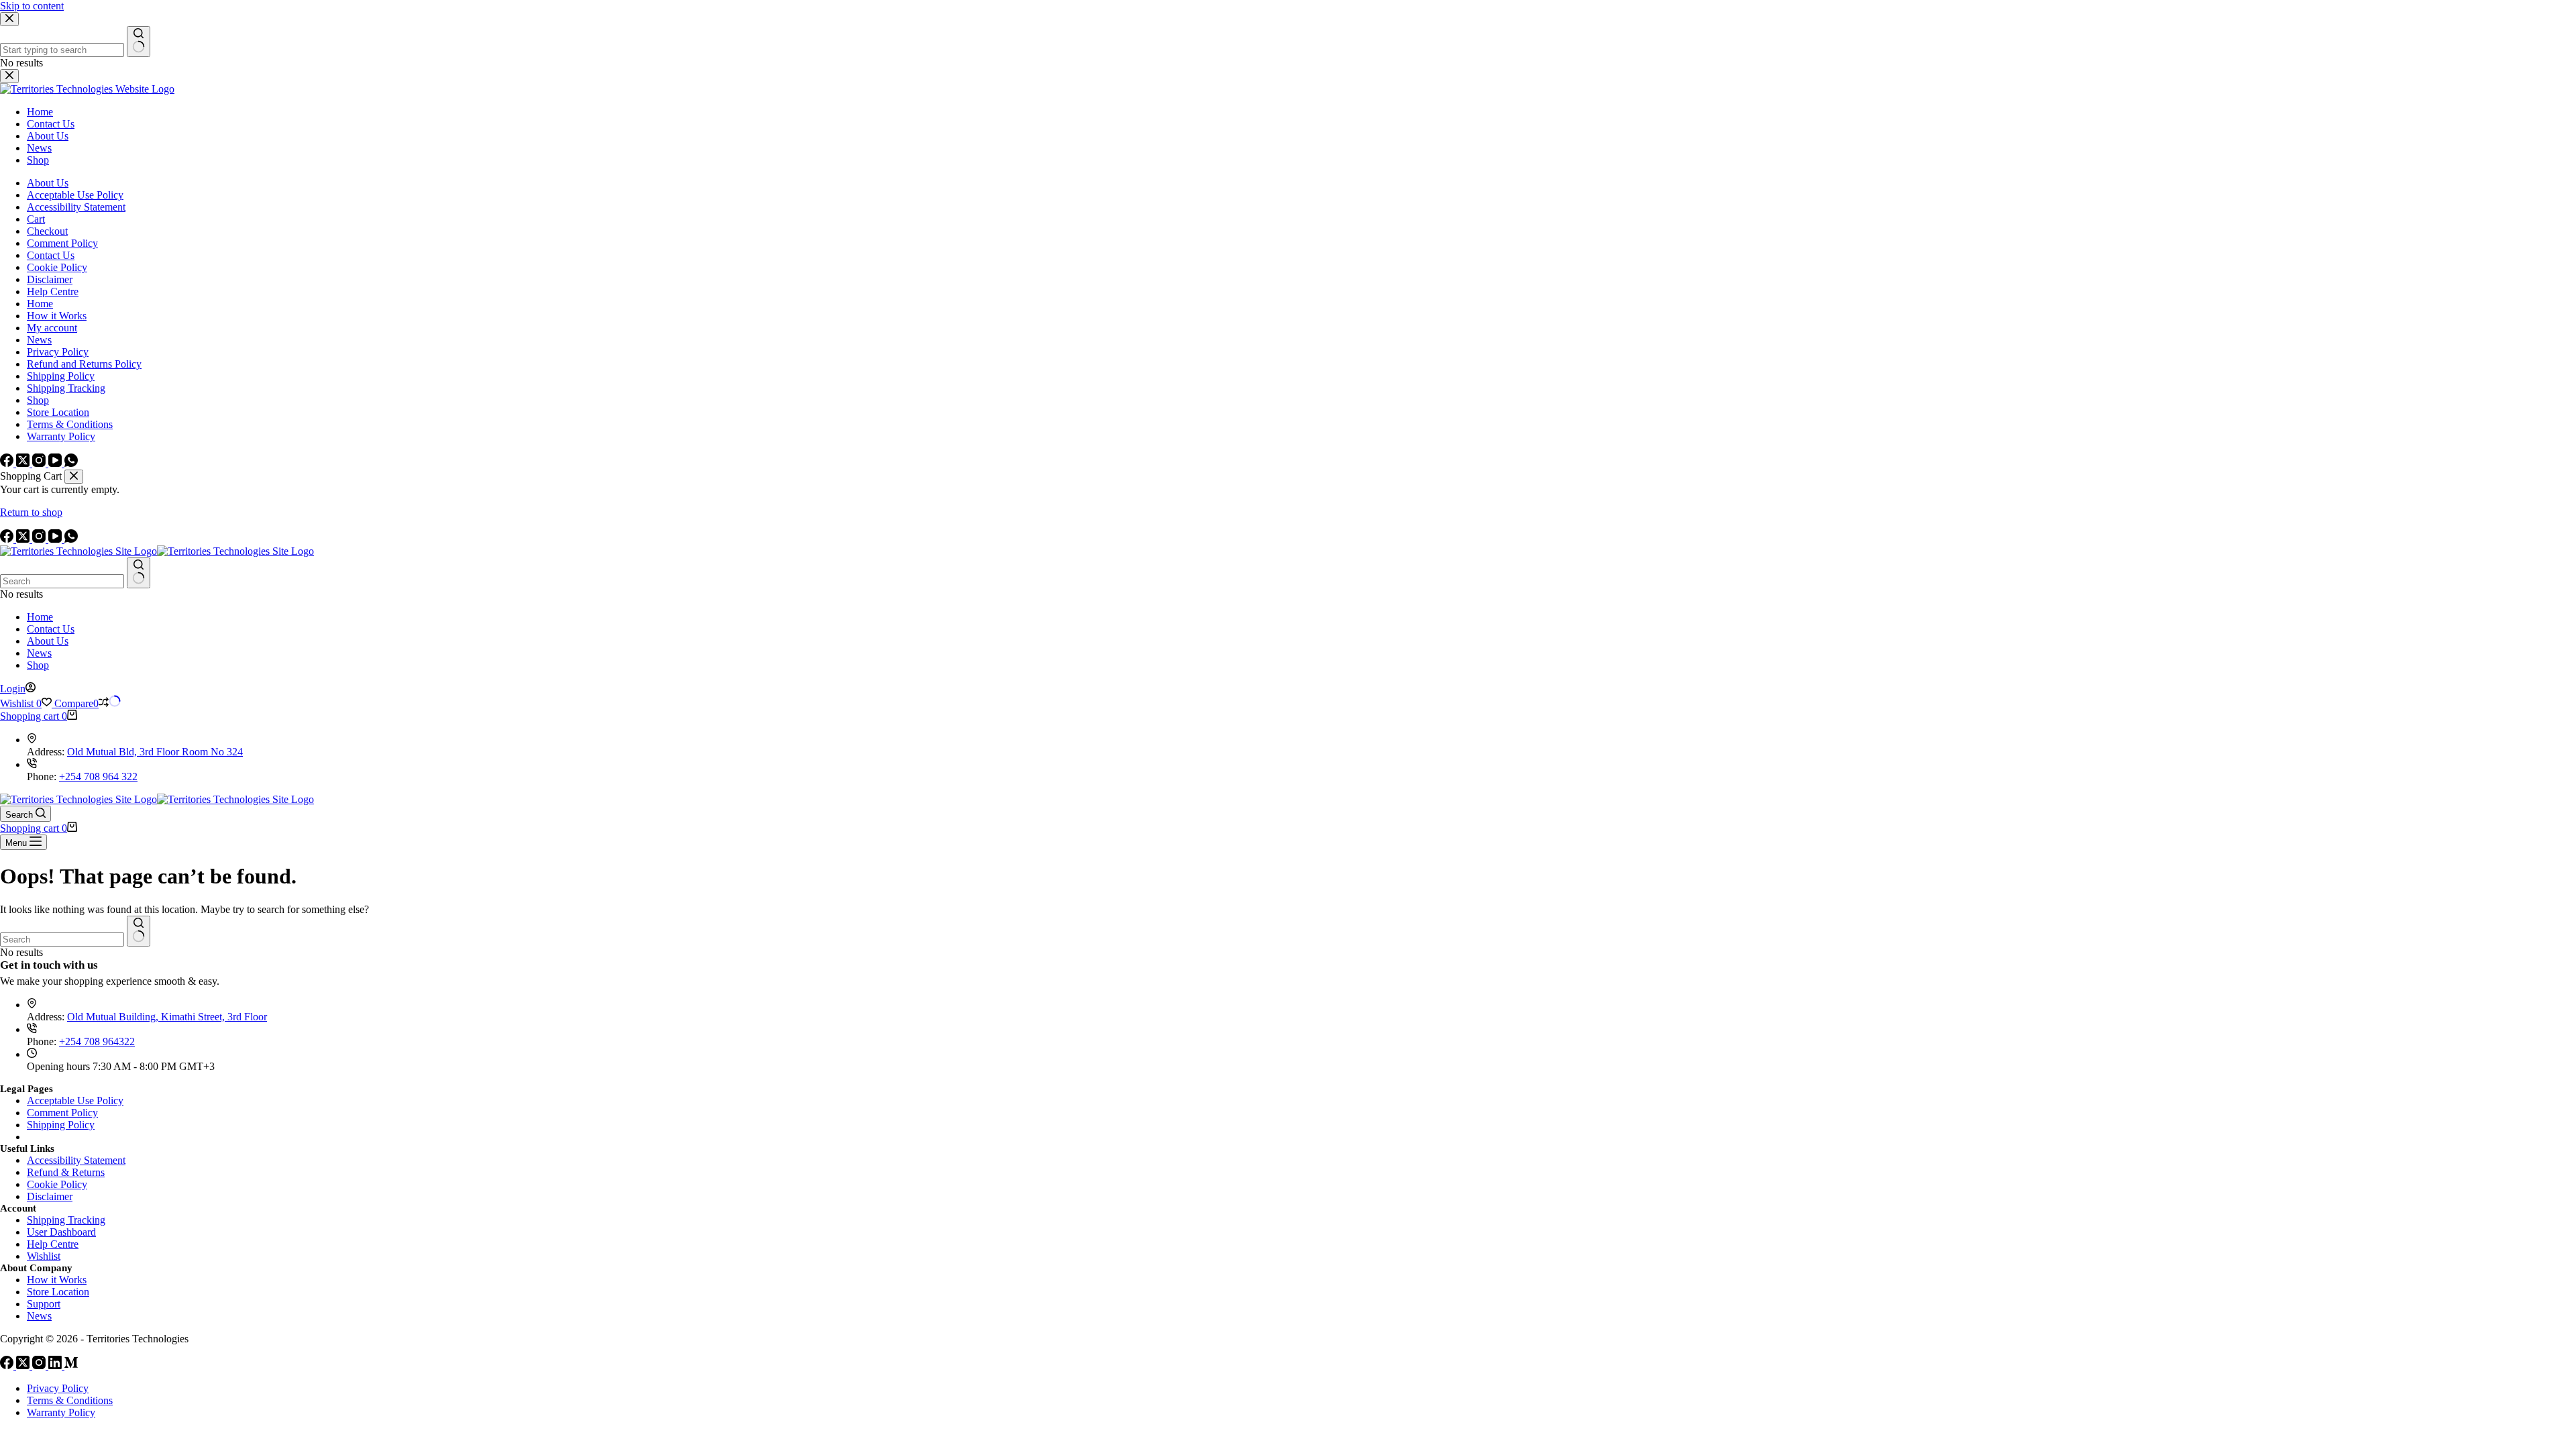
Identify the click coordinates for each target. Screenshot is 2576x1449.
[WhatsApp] (71, 539)
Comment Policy (62, 1113)
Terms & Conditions (70, 1400)
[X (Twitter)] (24, 539)
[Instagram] (40, 539)
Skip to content (32, 6)
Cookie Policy (57, 1184)
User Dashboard (61, 1232)
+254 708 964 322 (98, 776)
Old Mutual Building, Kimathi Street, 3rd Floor (167, 1017)
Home (40, 617)
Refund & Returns (66, 1172)
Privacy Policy (58, 1388)
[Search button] (139, 573)
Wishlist (44, 1256)
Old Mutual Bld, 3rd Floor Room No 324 (155, 752)
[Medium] (71, 1365)
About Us (48, 641)
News (39, 653)
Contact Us (51, 629)
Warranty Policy (61, 1412)
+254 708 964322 (97, 1041)
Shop (38, 665)
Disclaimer (50, 1196)
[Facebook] (8, 539)
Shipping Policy (61, 1125)
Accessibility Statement (76, 1160)
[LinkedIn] (56, 1365)
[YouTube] (56, 539)
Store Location (58, 1292)
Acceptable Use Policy (75, 1101)
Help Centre (53, 1244)
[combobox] (62, 581)
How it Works (57, 1280)
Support (44, 1304)
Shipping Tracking (66, 1220)
